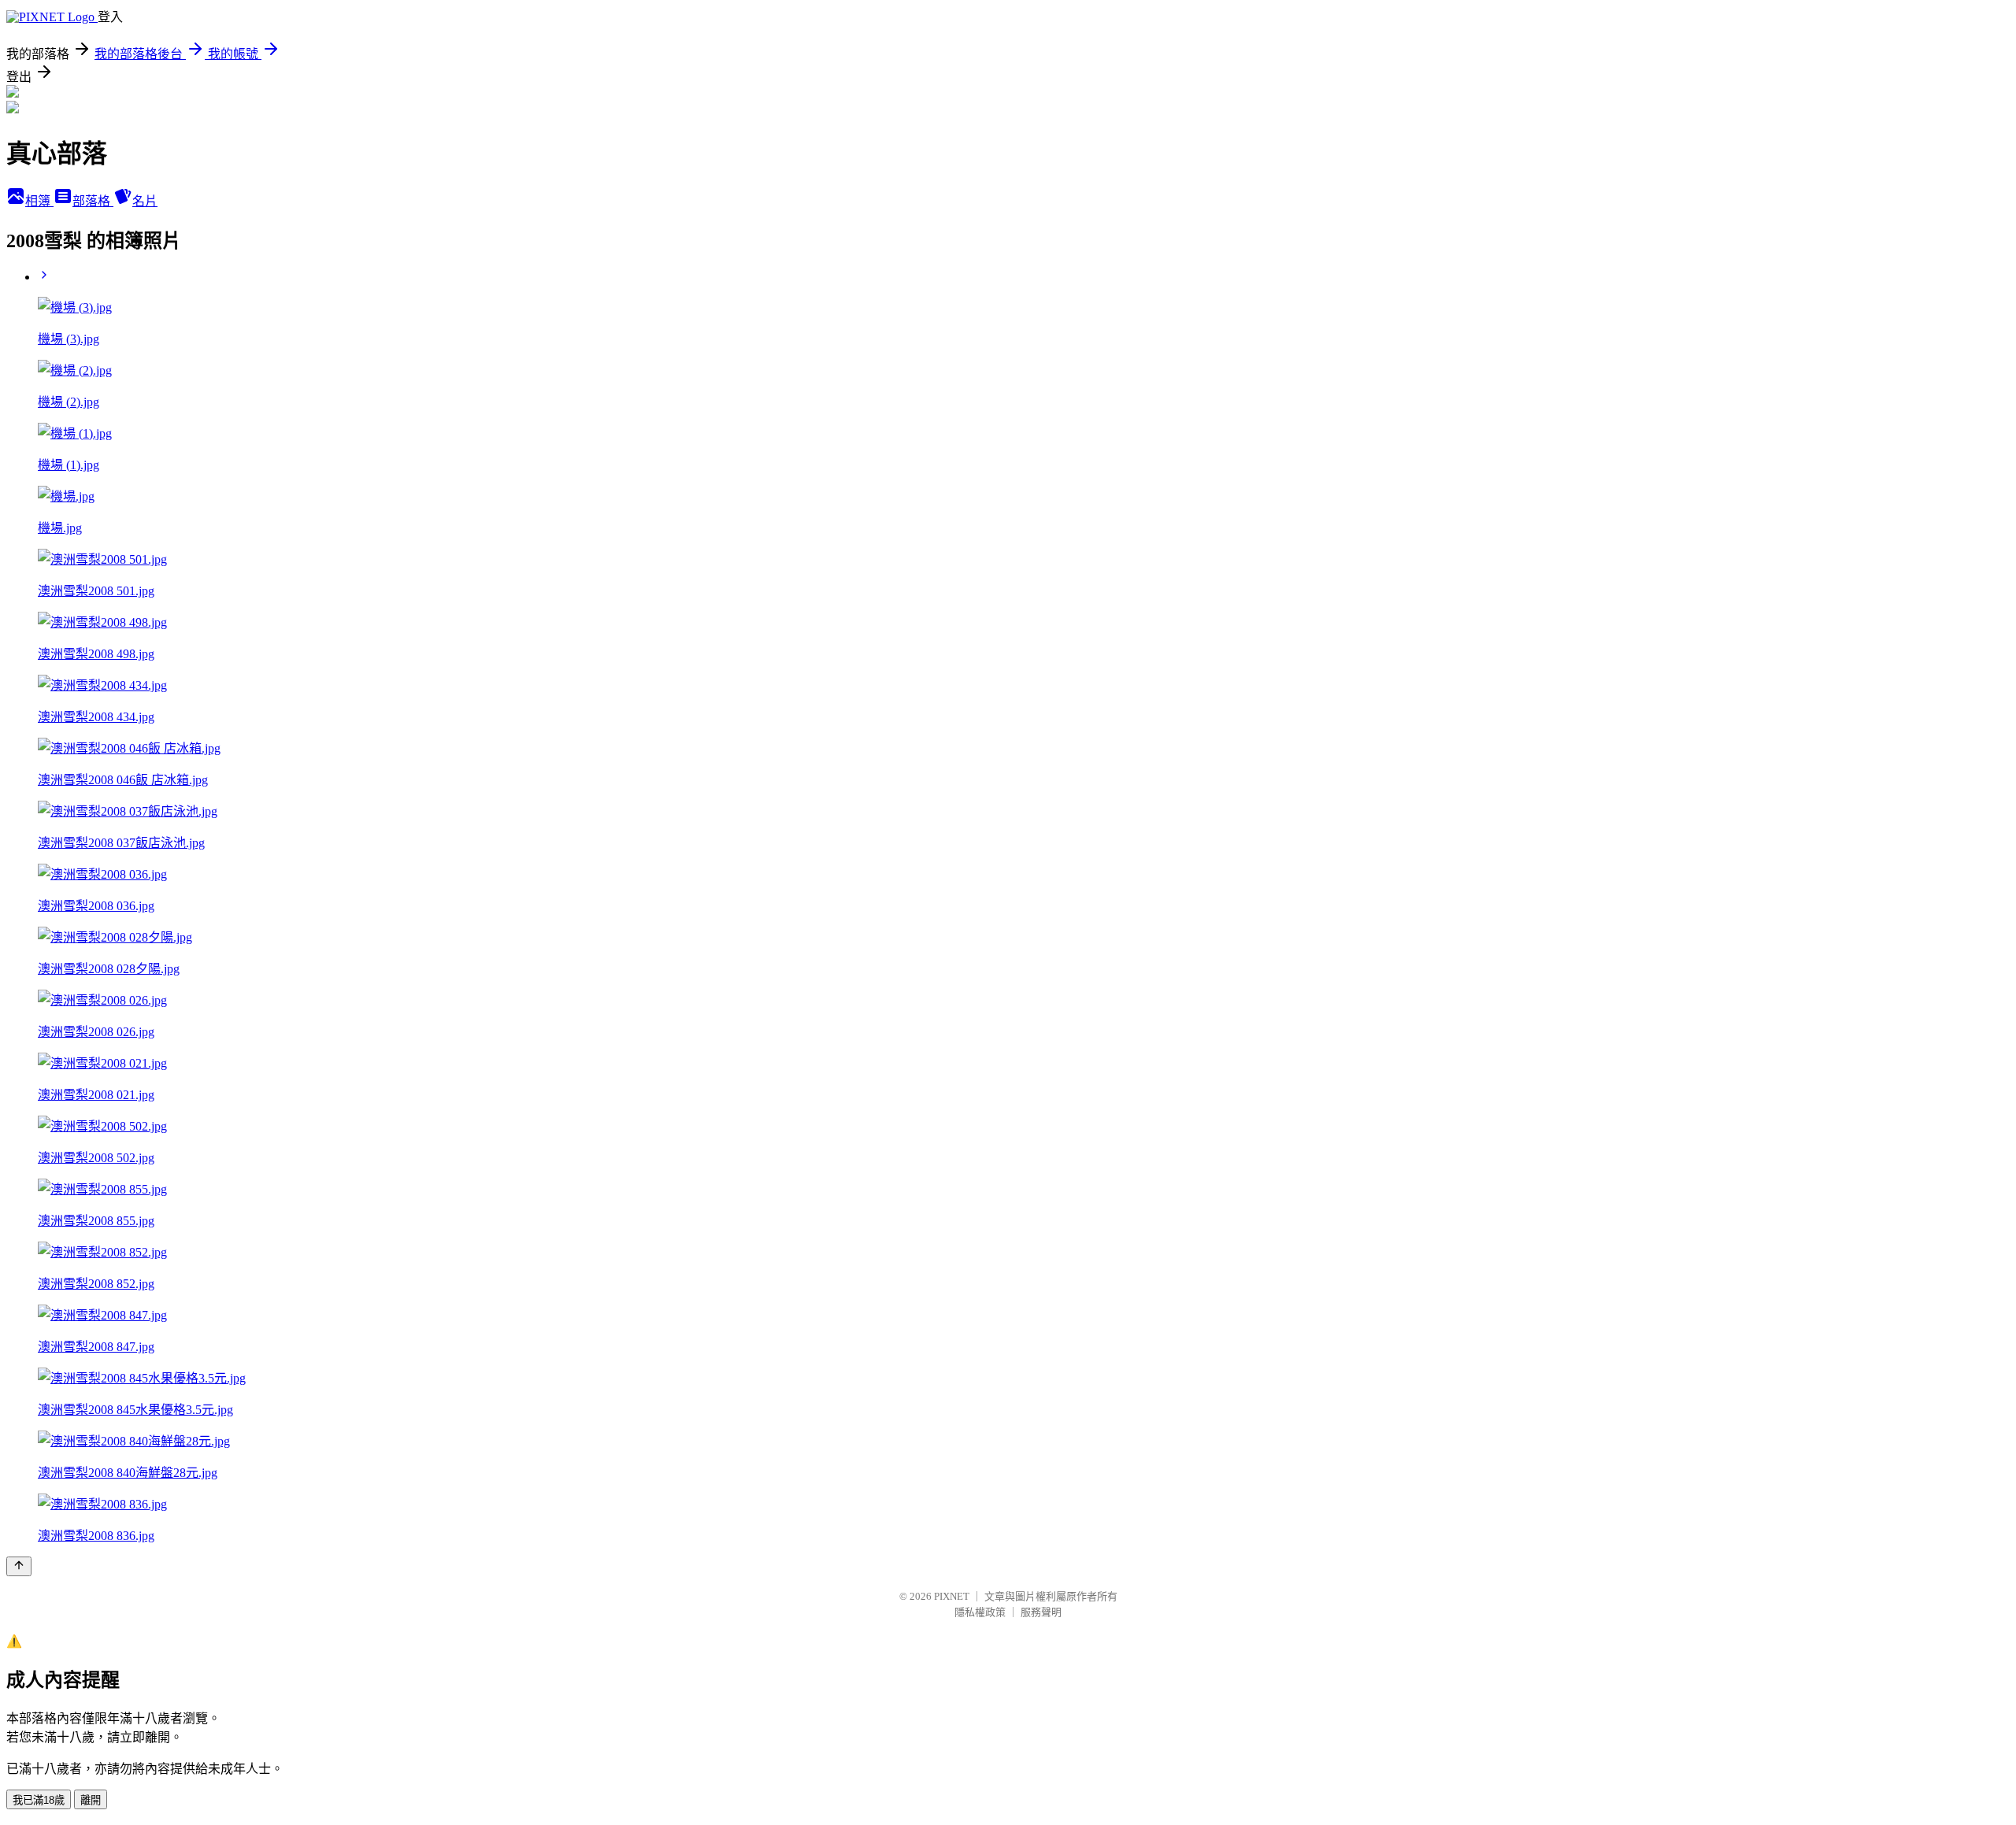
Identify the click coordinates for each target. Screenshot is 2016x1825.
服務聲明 (1041, 1612)
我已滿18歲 (39, 1800)
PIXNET (952, 1596)
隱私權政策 (980, 1612)
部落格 (93, 201)
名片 (145, 201)
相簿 (39, 201)
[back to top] (19, 1566)
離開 (91, 1800)
